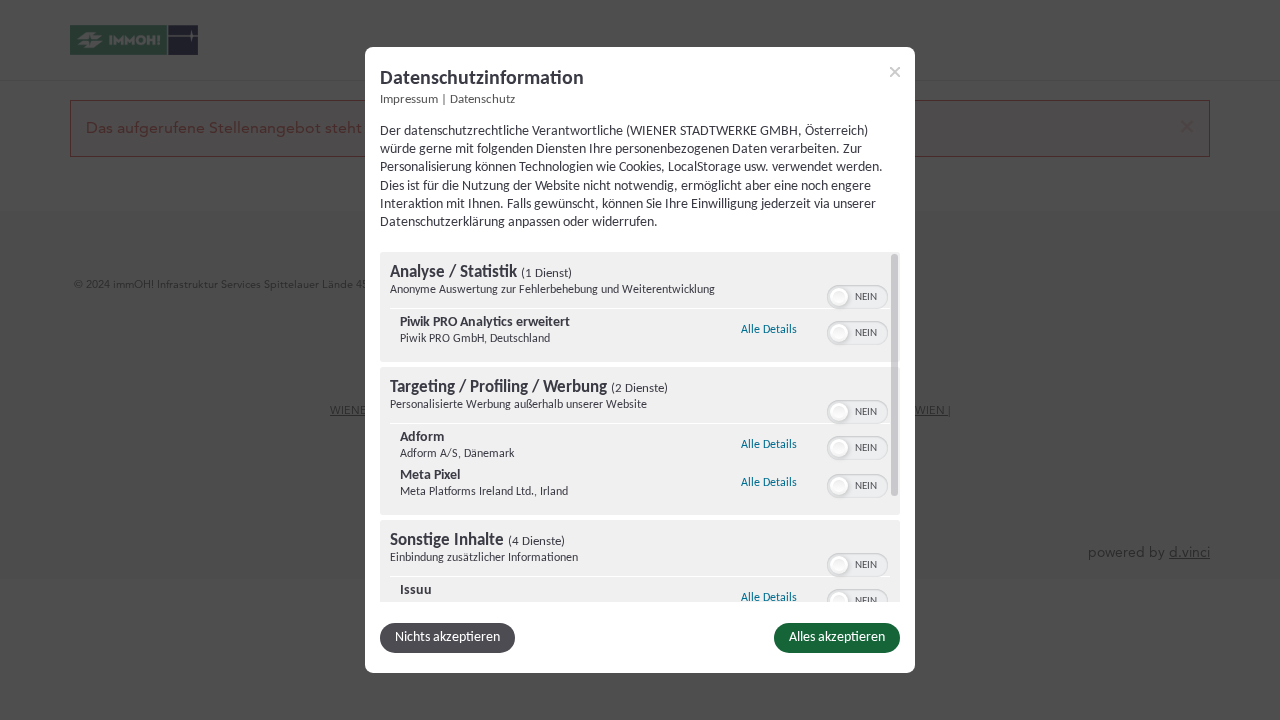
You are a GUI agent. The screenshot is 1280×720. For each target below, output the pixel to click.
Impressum (409, 100)
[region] (640, 427)
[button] (839, 297)
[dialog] (640, 360)
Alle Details (769, 329)
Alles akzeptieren (837, 637)
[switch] (857, 295)
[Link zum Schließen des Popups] (895, 72)
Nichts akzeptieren (447, 637)
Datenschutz (482, 100)
